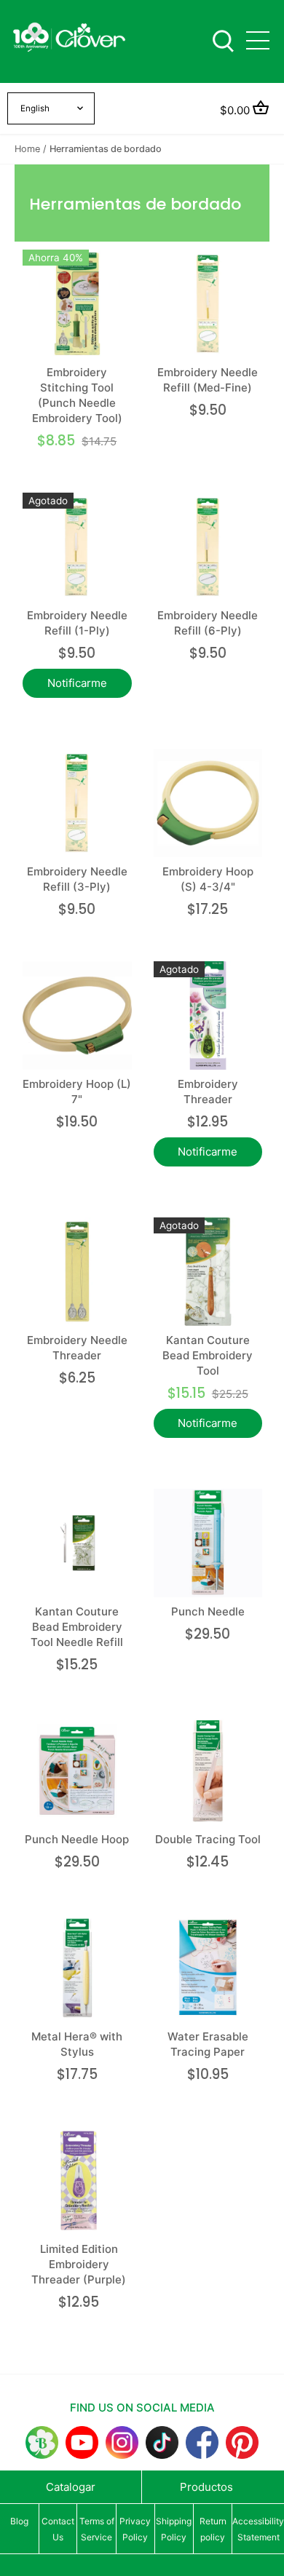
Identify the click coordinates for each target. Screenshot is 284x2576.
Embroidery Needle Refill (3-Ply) (77, 879)
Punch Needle (208, 1611)
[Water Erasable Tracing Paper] (208, 1968)
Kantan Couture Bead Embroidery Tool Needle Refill (77, 1627)
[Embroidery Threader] (208, 1016)
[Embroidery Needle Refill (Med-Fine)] (208, 304)
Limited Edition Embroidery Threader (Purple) (79, 2264)
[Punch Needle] (208, 1543)
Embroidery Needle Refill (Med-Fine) (208, 380)
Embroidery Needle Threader (77, 1348)
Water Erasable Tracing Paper (208, 2044)
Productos (206, 2487)
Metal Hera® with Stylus (77, 2044)
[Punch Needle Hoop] (77, 1771)
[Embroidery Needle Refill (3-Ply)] (77, 803)
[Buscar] (223, 40)
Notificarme (77, 683)
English (35, 108)
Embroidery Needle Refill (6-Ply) (208, 623)
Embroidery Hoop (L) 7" (77, 1092)
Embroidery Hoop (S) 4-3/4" (208, 879)
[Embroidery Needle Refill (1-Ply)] (77, 547)
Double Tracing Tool (208, 1839)
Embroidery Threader (208, 1092)
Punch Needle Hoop (77, 1839)
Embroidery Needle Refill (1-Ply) (77, 623)
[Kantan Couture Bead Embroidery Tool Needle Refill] (77, 1543)
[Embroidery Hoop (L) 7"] (77, 1016)
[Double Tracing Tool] (208, 1771)
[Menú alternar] (258, 40)
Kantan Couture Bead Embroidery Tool (208, 1355)
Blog (19, 2521)
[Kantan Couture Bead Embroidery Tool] (208, 1272)
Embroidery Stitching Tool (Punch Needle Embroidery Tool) (77, 395)
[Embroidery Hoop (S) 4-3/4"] (208, 803)
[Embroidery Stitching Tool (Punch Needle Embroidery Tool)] (77, 304)
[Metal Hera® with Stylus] (77, 1968)
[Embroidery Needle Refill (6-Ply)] (208, 547)
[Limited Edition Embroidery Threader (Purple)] (79, 2181)
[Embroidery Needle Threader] (77, 1272)
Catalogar (71, 2487)
